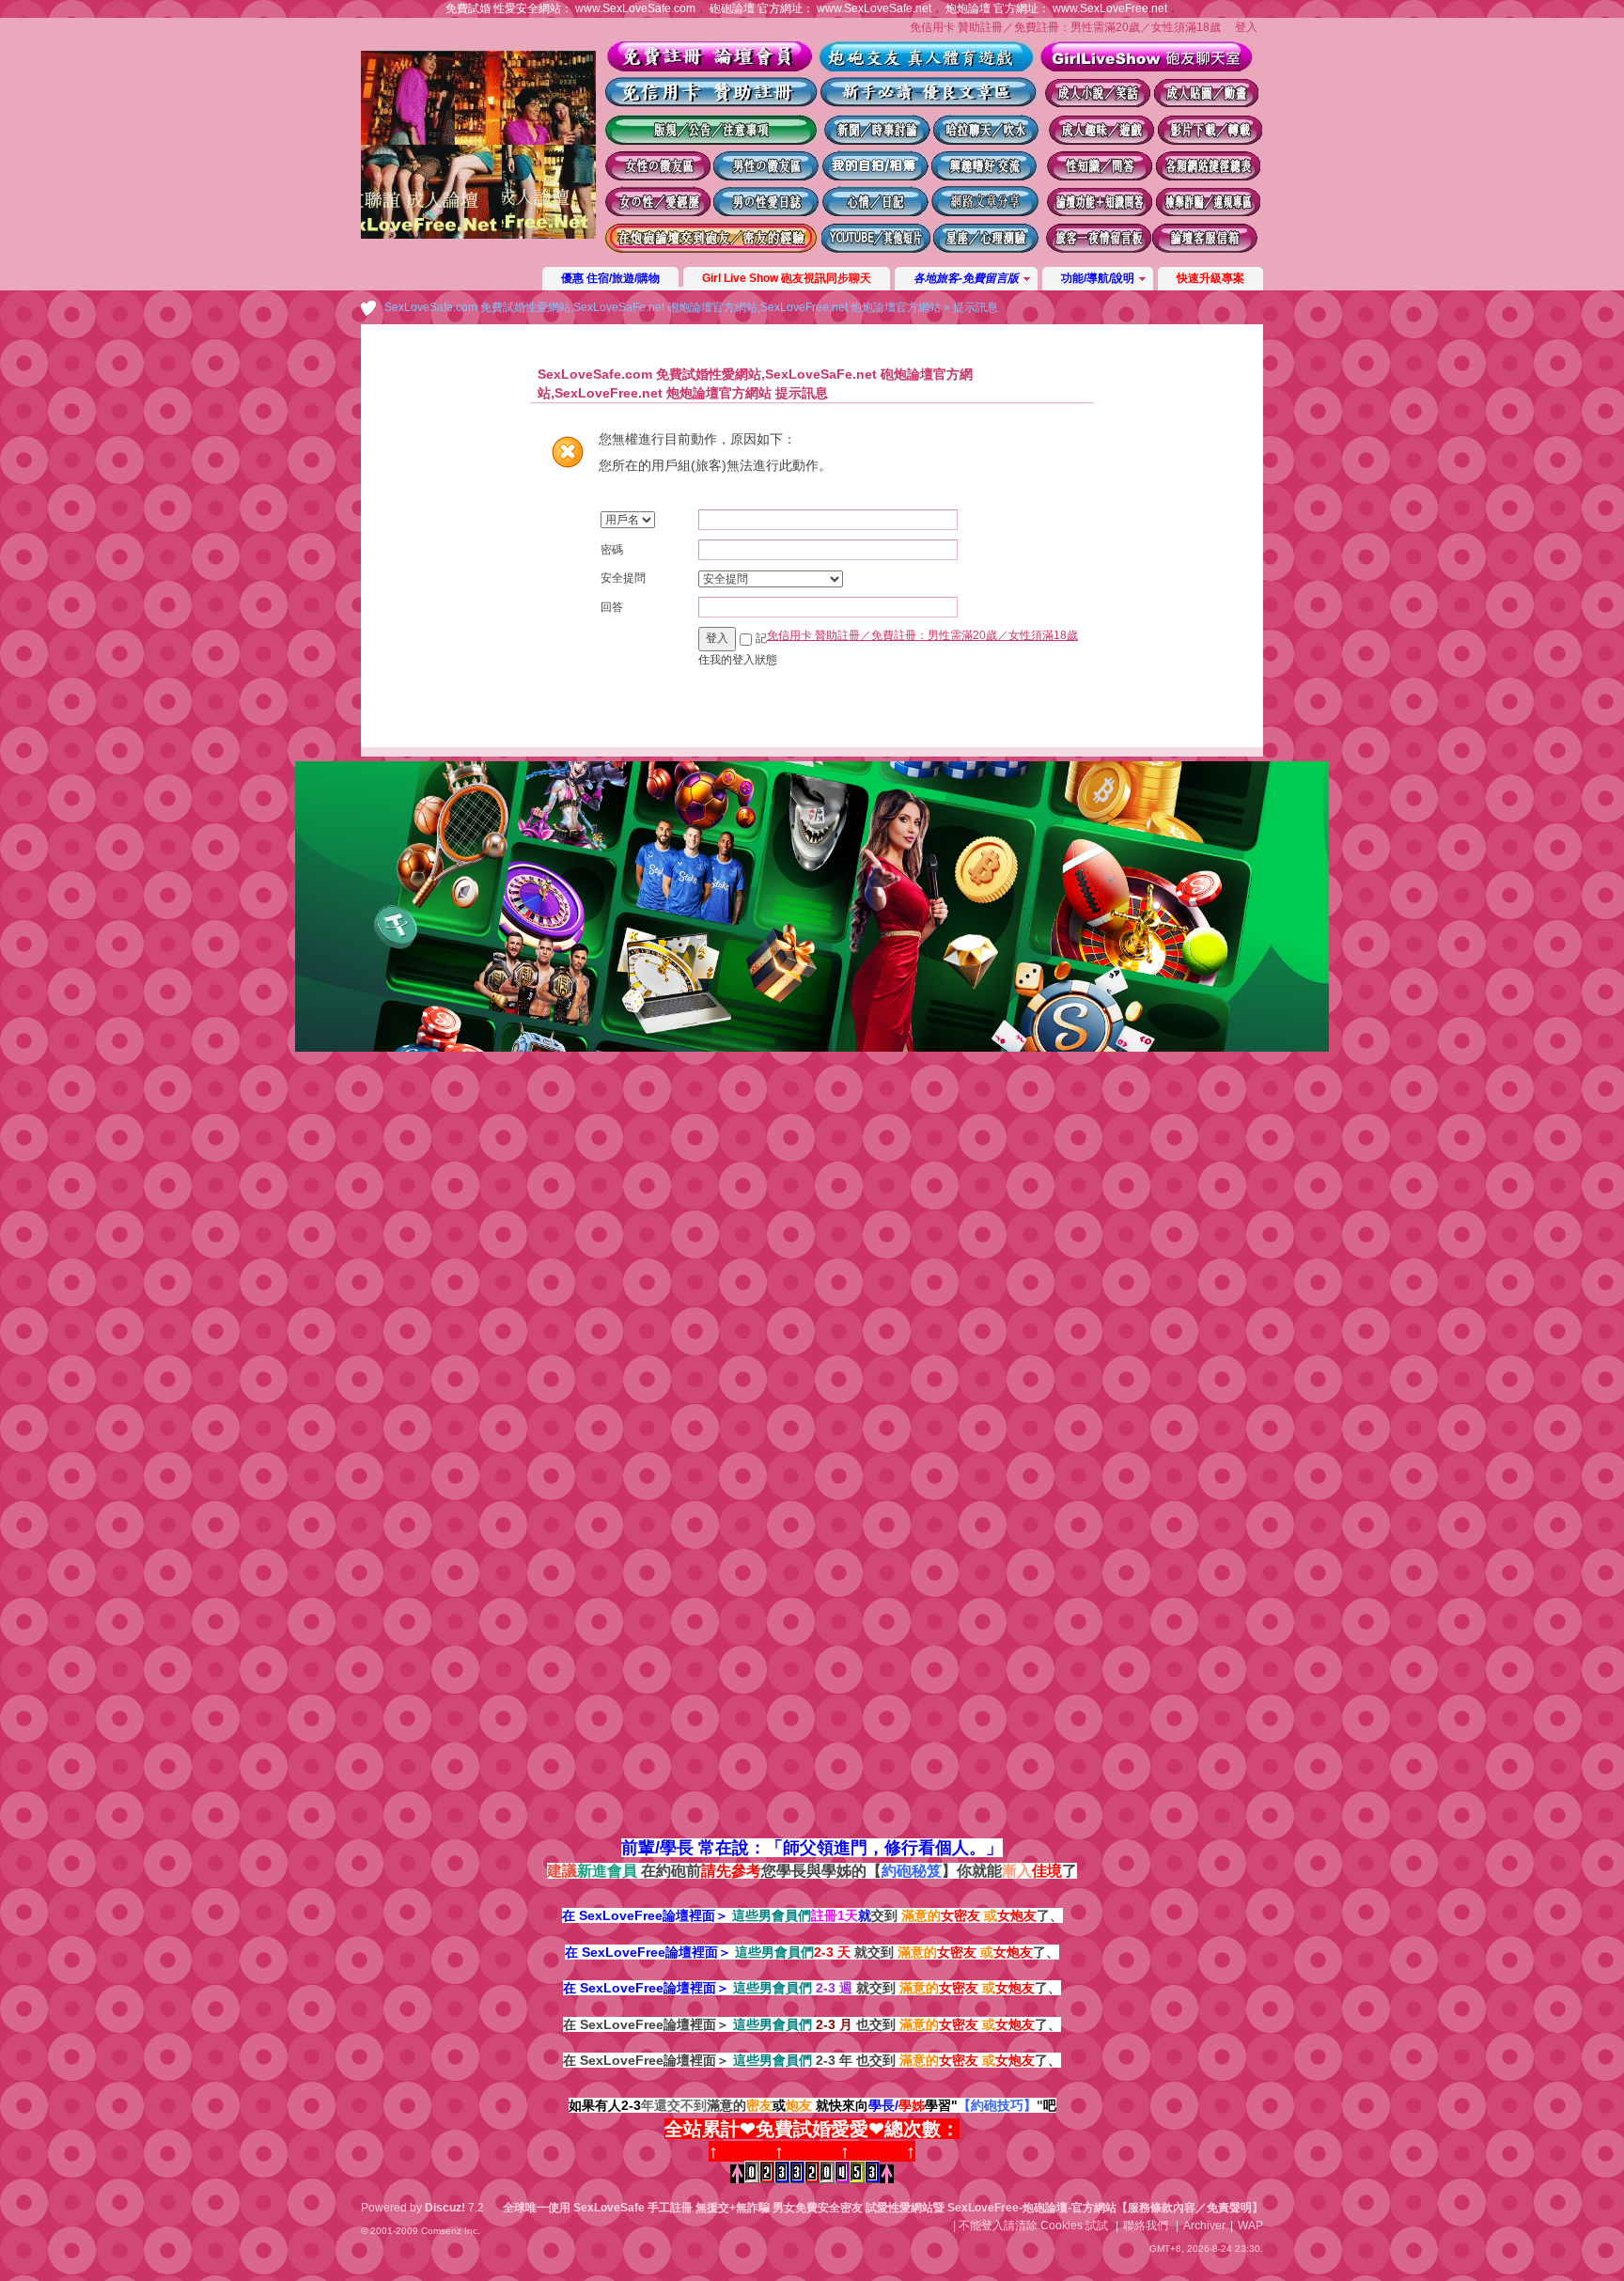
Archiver (1204, 2226)
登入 (1246, 27)
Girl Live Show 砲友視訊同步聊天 (787, 278)
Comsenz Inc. (451, 2231)
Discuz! (445, 2208)
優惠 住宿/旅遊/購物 (610, 278)
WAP (1250, 2226)
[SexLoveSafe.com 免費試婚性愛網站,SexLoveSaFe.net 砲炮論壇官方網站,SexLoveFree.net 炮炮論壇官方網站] (478, 235)
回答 (612, 607)
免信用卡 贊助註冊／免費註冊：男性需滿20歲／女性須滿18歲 (1065, 27)
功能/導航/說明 (1098, 278)
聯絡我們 (1146, 2226)
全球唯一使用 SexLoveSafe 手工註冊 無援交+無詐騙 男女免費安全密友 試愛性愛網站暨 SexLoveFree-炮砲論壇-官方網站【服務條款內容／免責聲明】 (883, 2208)
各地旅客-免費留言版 (966, 278)
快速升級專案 (1210, 278)
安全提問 (623, 578)
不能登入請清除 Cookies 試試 (1033, 2226)
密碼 (612, 550)
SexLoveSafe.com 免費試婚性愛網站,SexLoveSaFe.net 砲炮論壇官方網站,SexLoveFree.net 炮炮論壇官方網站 (663, 307)
